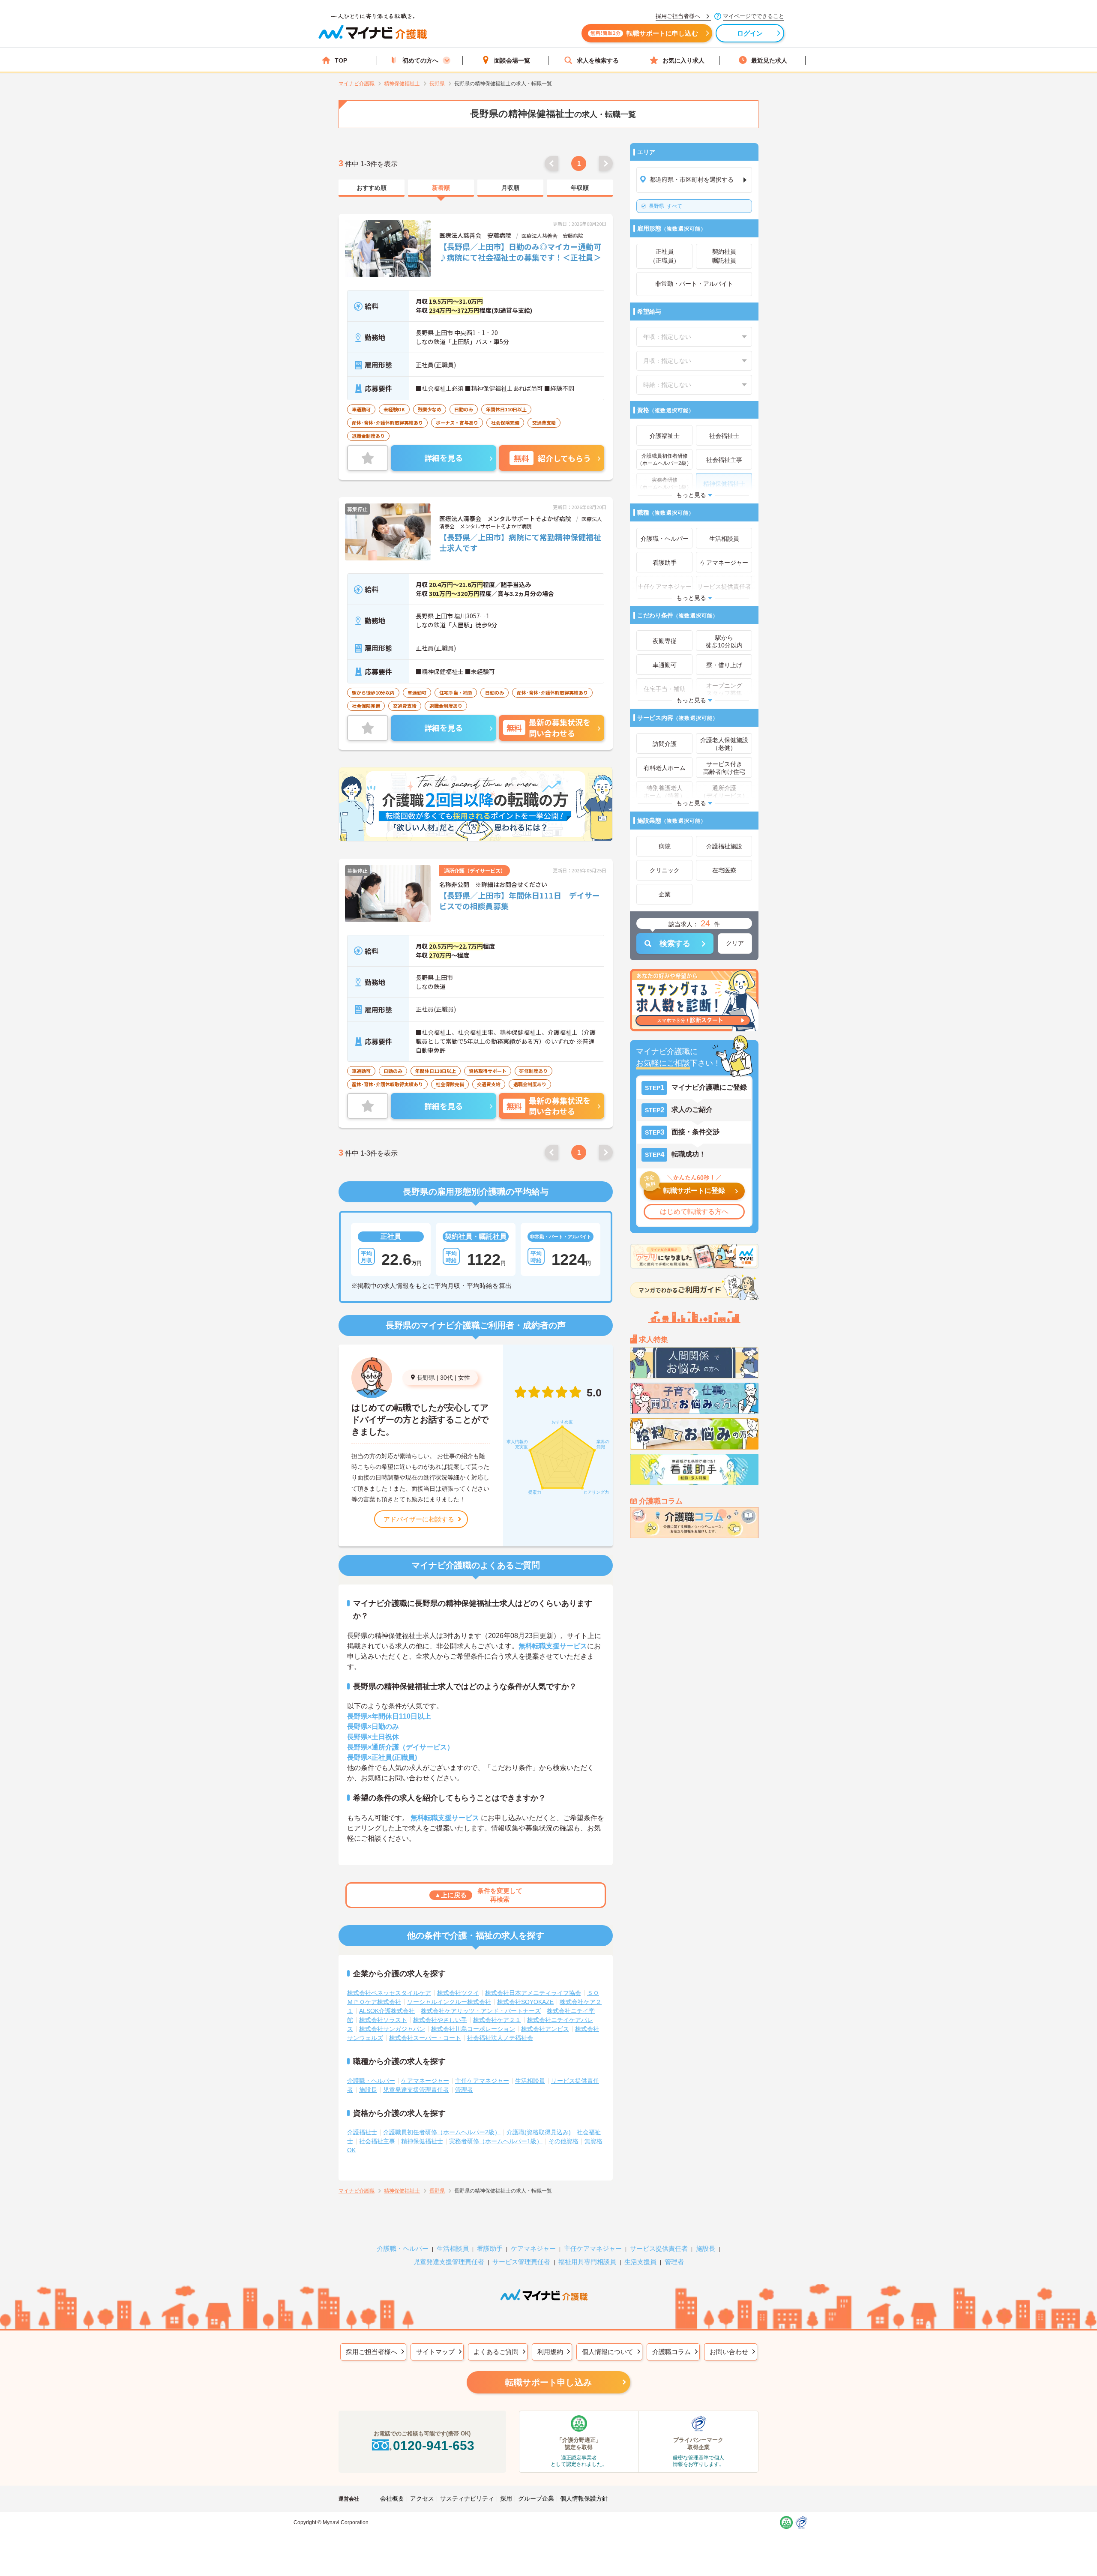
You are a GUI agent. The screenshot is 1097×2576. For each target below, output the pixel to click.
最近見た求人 (769, 60)
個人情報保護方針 (584, 2498)
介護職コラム (671, 2352)
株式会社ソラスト (383, 2020)
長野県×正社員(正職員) (382, 1757)
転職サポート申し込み (548, 2382)
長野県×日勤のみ (373, 1727)
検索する (675, 944)
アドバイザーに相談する (419, 1519)
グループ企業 (536, 2498)
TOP (341, 60)
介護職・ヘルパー (371, 2081)
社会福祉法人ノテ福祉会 (500, 2038)
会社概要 (392, 2498)
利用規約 (550, 2352)
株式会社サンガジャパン (392, 2029)
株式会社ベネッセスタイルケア (389, 1993)
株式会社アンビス (545, 2029)
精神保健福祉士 (422, 2141)
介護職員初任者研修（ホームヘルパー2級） (442, 2132)
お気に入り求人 (683, 60)
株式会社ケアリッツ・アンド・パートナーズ (481, 2011)
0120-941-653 (434, 2446)
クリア (735, 943)
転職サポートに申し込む (644, 33)
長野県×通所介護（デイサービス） (400, 1747)
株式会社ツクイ (458, 1993)
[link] (372, 188)
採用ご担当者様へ (372, 2352)
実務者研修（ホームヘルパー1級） (496, 2141)
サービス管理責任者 (521, 2262)
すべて (665, 206)
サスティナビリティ (467, 2498)
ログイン (750, 33)
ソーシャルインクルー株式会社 (449, 2002)
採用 (506, 2498)
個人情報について (608, 2352)
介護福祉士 (362, 2132)
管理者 (464, 2090)
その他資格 (563, 2141)
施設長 (368, 2090)
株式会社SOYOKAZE (525, 2002)
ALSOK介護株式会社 (387, 2011)
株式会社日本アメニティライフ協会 (533, 1993)
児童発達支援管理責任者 (416, 2090)
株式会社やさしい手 (440, 2020)
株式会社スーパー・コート (425, 2038)
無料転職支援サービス (553, 1646)
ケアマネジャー (533, 2248)
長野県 (426, 1378)
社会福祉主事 (377, 2141)
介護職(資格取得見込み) (539, 2132)
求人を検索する (598, 60)
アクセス (422, 2498)
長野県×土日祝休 (373, 1737)
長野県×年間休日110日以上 (389, 1716)
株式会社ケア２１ (497, 2020)
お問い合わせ (729, 2352)
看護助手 (490, 2248)
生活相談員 (530, 2081)
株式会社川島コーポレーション (473, 2029)
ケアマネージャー (425, 2081)
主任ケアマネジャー (482, 2081)
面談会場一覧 (512, 60)
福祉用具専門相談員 (587, 2262)
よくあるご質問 (496, 2352)
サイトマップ (435, 2352)
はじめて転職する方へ (694, 1212)
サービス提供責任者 (659, 2248)
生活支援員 (640, 2262)
